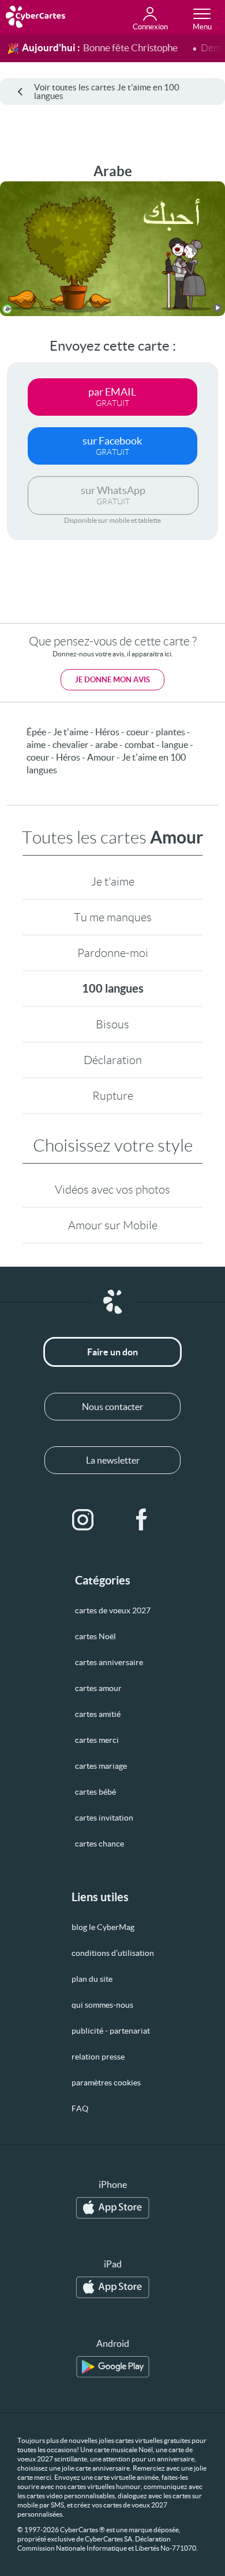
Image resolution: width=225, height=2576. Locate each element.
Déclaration (113, 1060)
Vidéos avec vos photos (112, 1190)
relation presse (98, 2057)
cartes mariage (101, 1766)
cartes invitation (104, 1818)
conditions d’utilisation (113, 1953)
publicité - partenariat (111, 2031)
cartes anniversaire (109, 1662)
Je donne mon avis (112, 680)
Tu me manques (113, 917)
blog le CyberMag (103, 1927)
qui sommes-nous (102, 2005)
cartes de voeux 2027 (113, 1610)
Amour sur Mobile (113, 1225)
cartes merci (97, 1740)
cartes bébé (95, 1792)
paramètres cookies (106, 2083)
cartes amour (98, 1688)
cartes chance (100, 1844)
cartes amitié (98, 1714)
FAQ (80, 2108)
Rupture (113, 1096)
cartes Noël (95, 1636)
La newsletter (113, 1460)
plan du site (92, 1979)
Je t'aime (113, 882)
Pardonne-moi (113, 953)
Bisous (112, 1024)
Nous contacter (112, 1407)
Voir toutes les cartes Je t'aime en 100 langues (107, 92)
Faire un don (112, 1352)
